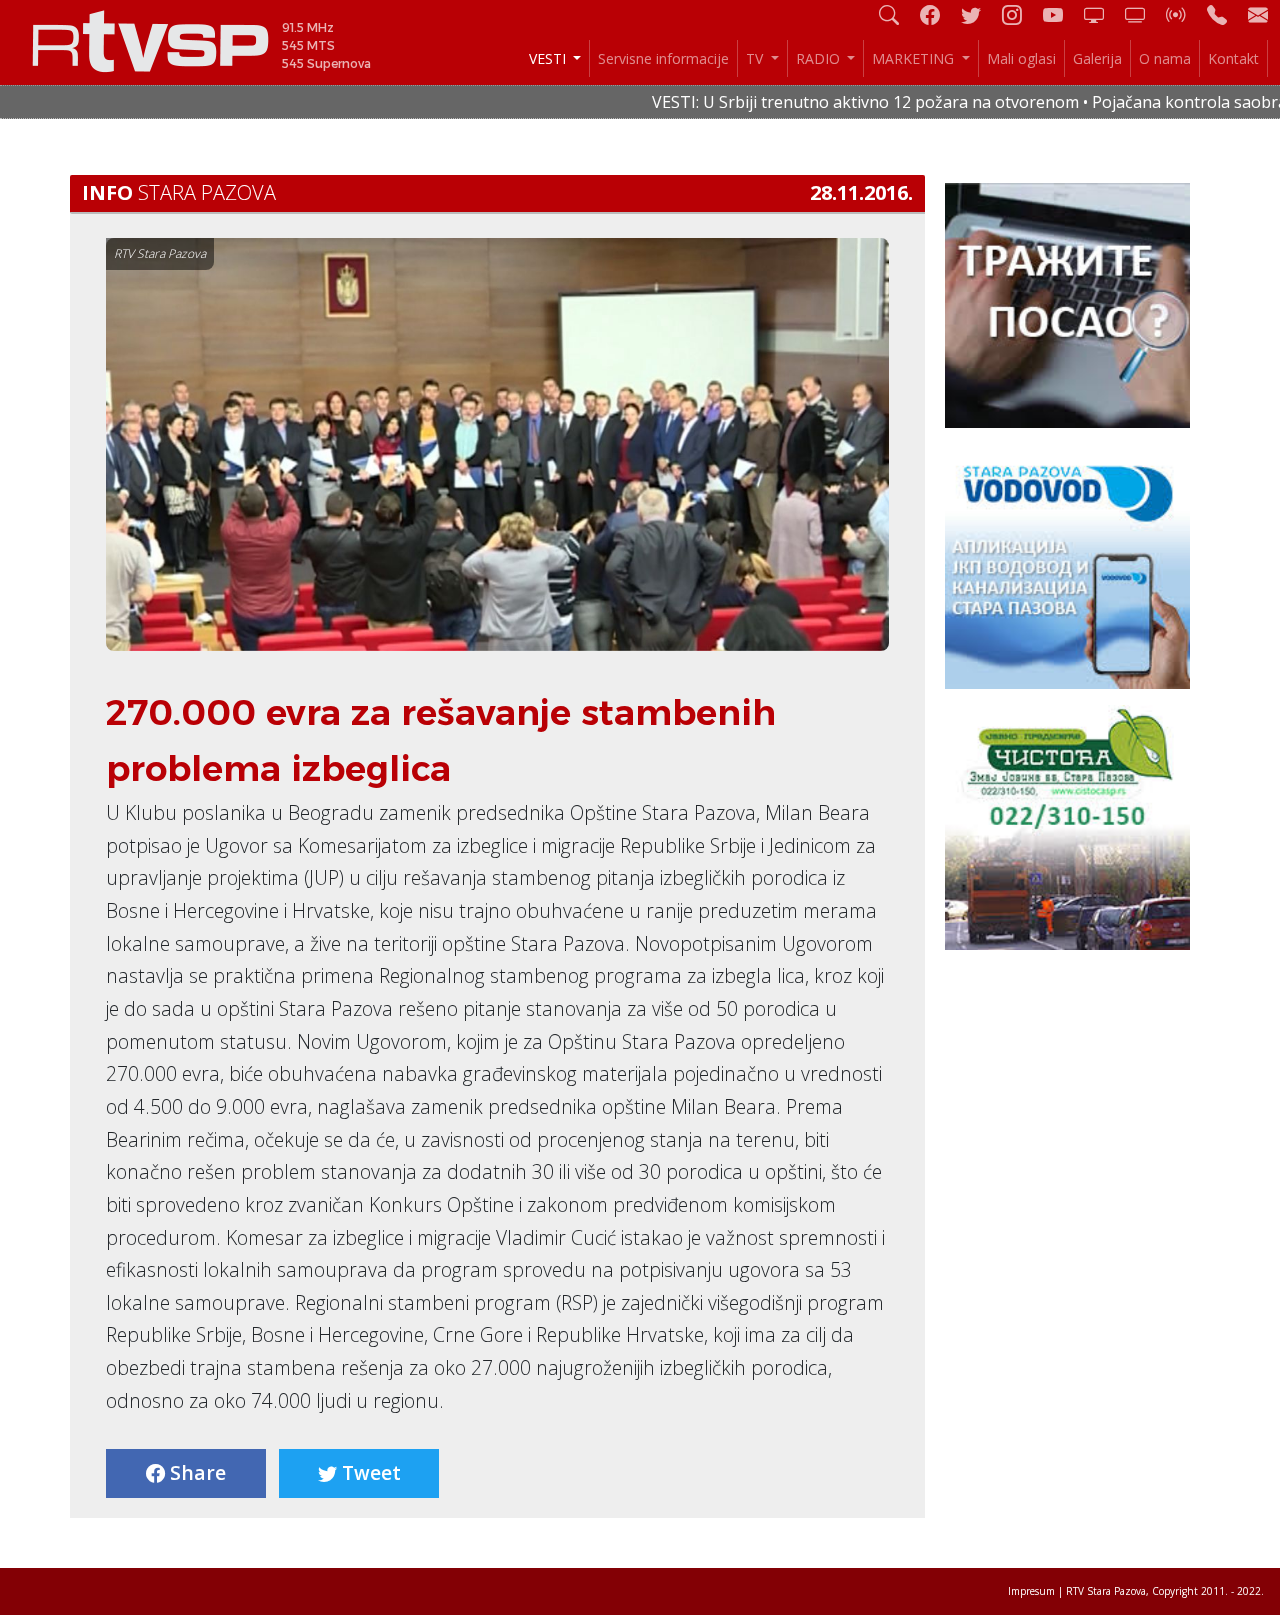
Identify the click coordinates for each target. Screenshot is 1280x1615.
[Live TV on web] (1143, 14)
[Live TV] (1102, 14)
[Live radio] (1184, 14)
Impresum (1031, 1591)
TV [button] (756, 58)
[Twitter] (979, 14)
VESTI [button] (549, 58)
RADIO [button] (820, 58)
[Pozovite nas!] (1225, 14)
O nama (1165, 58)
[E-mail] (1258, 14)
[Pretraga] (897, 14)
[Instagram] (1020, 14)
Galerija (1097, 58)
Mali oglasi (1021, 58)
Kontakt (1233, 58)
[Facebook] (938, 14)
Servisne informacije (663, 58)
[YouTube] (1061, 14)
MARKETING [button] (915, 58)
